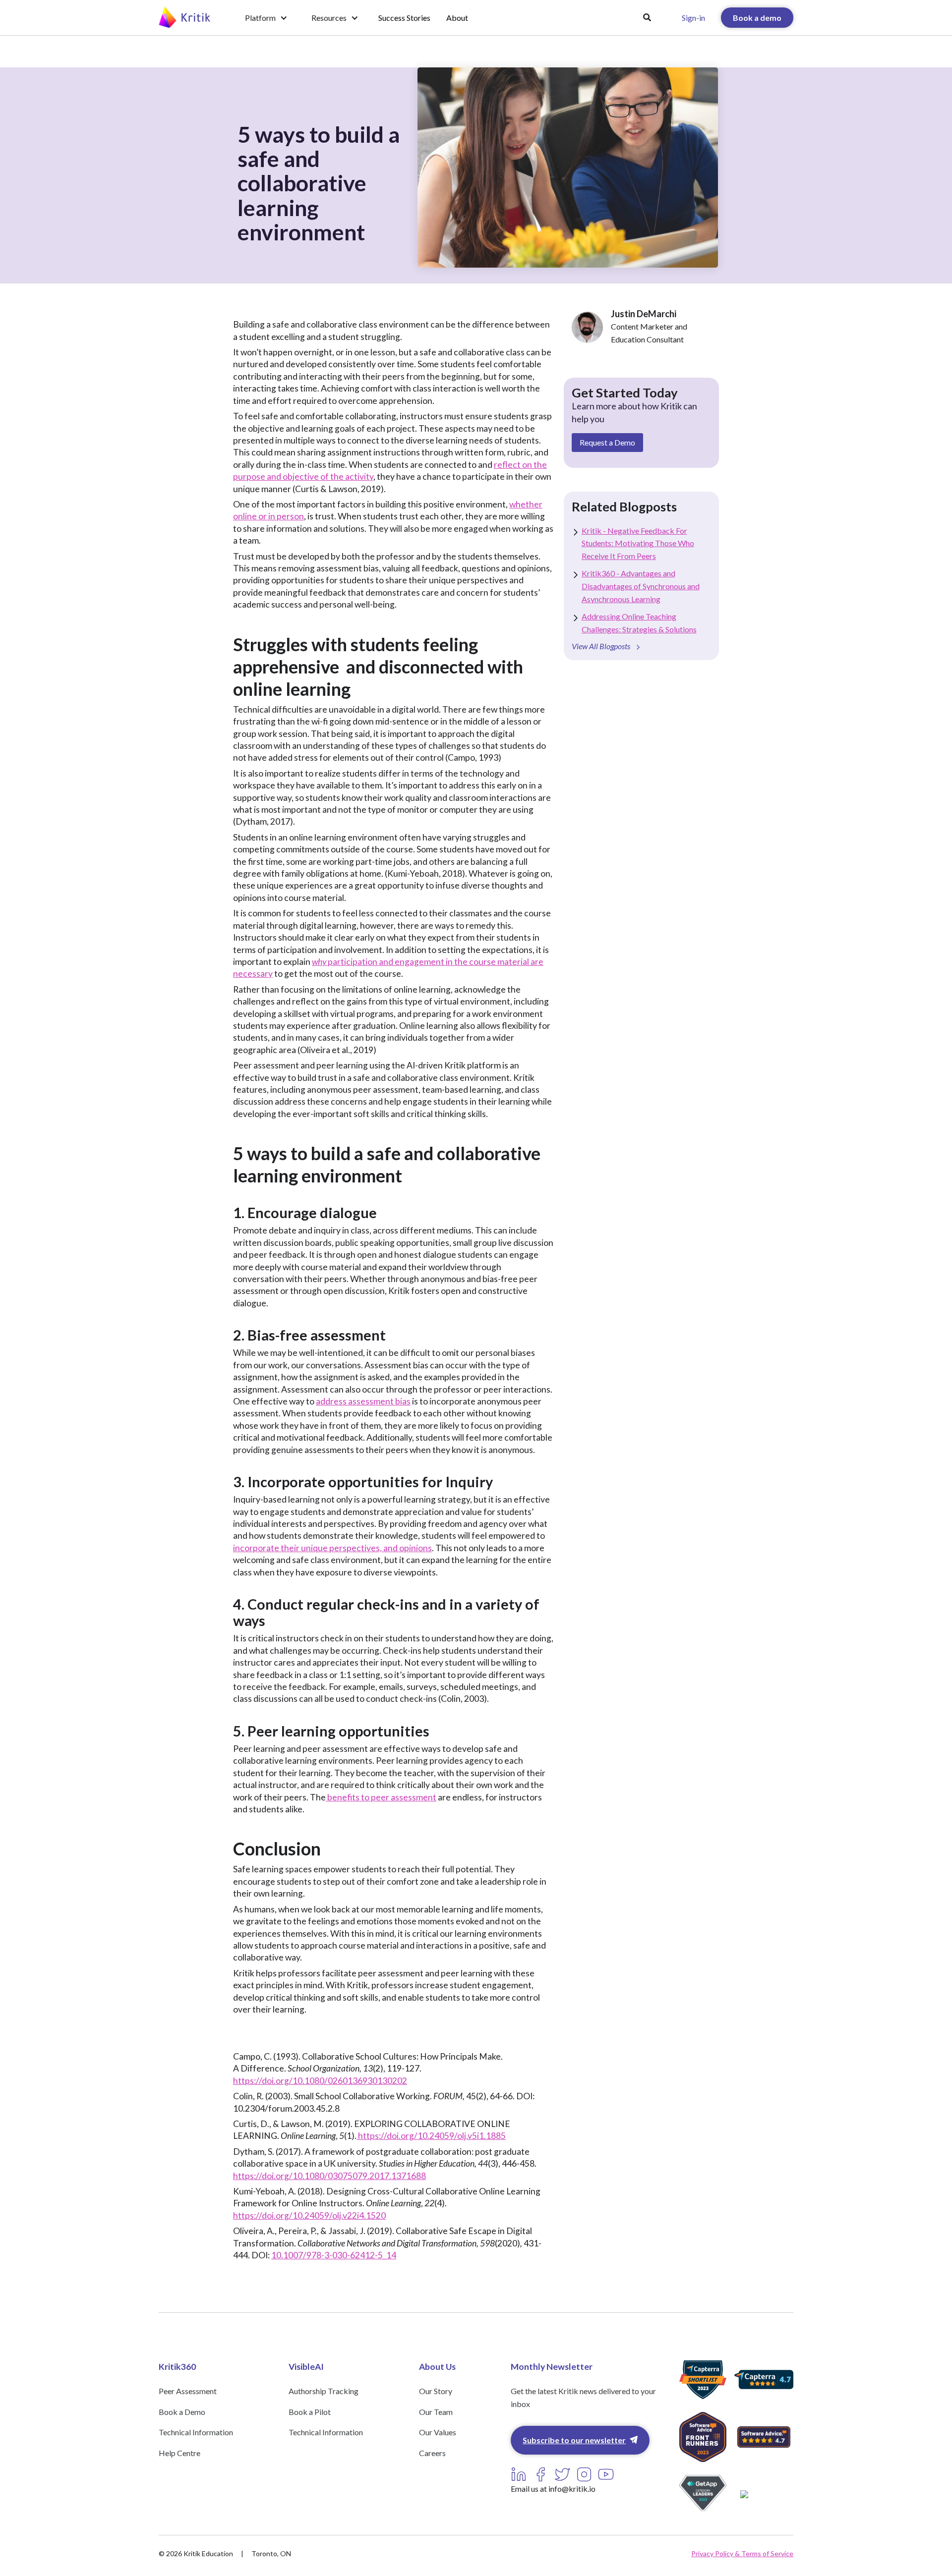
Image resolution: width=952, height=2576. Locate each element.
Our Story (436, 2391)
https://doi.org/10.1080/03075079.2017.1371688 (329, 2176)
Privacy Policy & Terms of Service (742, 2553)
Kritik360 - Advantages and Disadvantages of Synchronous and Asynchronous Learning (641, 586)
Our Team (436, 2412)
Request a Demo (607, 442)
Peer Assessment (188, 2391)
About (457, 18)
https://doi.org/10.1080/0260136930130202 (320, 2081)
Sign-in (693, 18)
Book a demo (757, 18)
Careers (432, 2453)
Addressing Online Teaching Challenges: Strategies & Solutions (639, 623)
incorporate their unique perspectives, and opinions (332, 1548)
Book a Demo (182, 2412)
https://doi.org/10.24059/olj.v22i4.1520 (309, 2215)
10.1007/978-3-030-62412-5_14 (334, 2255)
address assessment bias (363, 1401)
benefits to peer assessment (381, 1797)
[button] (266, 18)
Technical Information (196, 2432)
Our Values (438, 2432)
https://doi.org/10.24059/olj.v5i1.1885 (431, 2136)
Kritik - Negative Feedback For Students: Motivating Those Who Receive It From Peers (638, 543)
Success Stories (404, 18)
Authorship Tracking (324, 2391)
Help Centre (179, 2453)
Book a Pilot (310, 2412)
